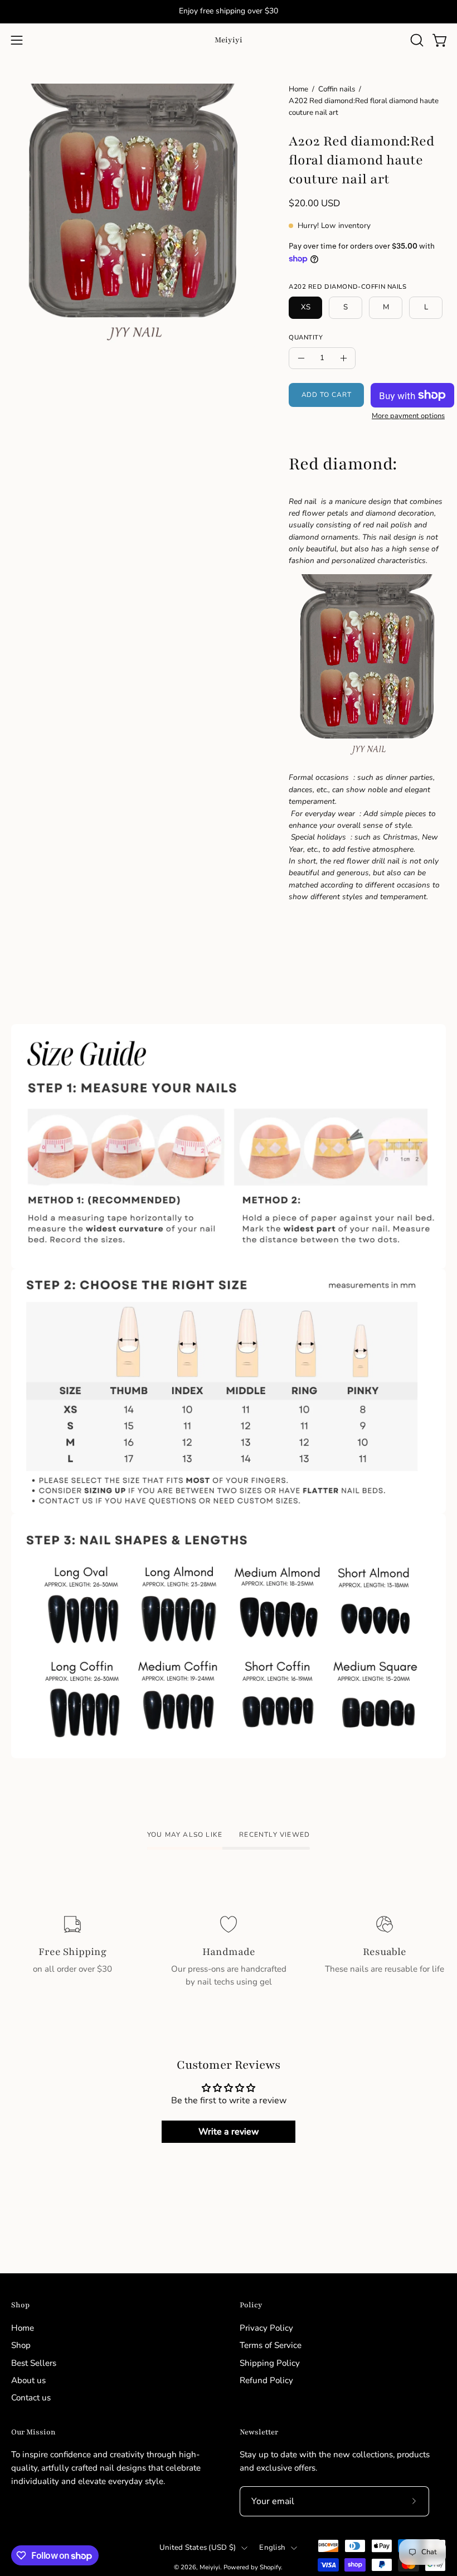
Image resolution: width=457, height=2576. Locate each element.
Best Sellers (34, 2362)
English (272, 2548)
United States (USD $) (198, 2548)
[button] (416, 40)
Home (298, 89)
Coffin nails (337, 89)
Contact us (31, 2398)
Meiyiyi (229, 40)
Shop (20, 2305)
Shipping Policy (270, 2362)
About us (28, 2380)
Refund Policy (266, 2380)
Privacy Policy (266, 2328)
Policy (251, 2305)
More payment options (408, 416)
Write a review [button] (229, 2132)
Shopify (270, 2567)
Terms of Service (271, 2345)
